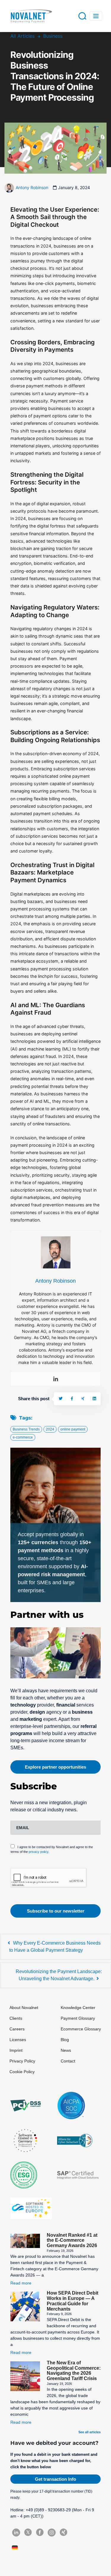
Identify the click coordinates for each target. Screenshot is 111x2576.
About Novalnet (24, 2008)
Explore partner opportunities (55, 1767)
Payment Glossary (78, 2018)
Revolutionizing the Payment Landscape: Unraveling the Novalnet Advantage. (59, 1975)
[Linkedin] (56, 1379)
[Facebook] (72, 1399)
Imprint (16, 2050)
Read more (21, 2283)
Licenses (18, 2040)
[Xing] (83, 1399)
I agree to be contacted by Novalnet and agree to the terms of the (52, 1849)
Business (53, 36)
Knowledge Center (78, 2008)
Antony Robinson (32, 187)
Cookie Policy (22, 2072)
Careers (17, 2029)
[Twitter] (61, 1399)
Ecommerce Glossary (81, 2029)
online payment (73, 1429)
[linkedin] (94, 1399)
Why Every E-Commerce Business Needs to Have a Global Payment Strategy (55, 1947)
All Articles (22, 36)
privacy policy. (39, 1852)
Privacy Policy (22, 2061)
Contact (68, 2061)
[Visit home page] (31, 16)
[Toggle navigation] (96, 16)
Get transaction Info (55, 2479)
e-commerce (23, 1437)
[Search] (82, 16)
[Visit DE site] (16, 2548)
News (66, 2050)
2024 (50, 1429)
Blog (65, 2040)
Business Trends (26, 1429)
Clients (16, 2018)
